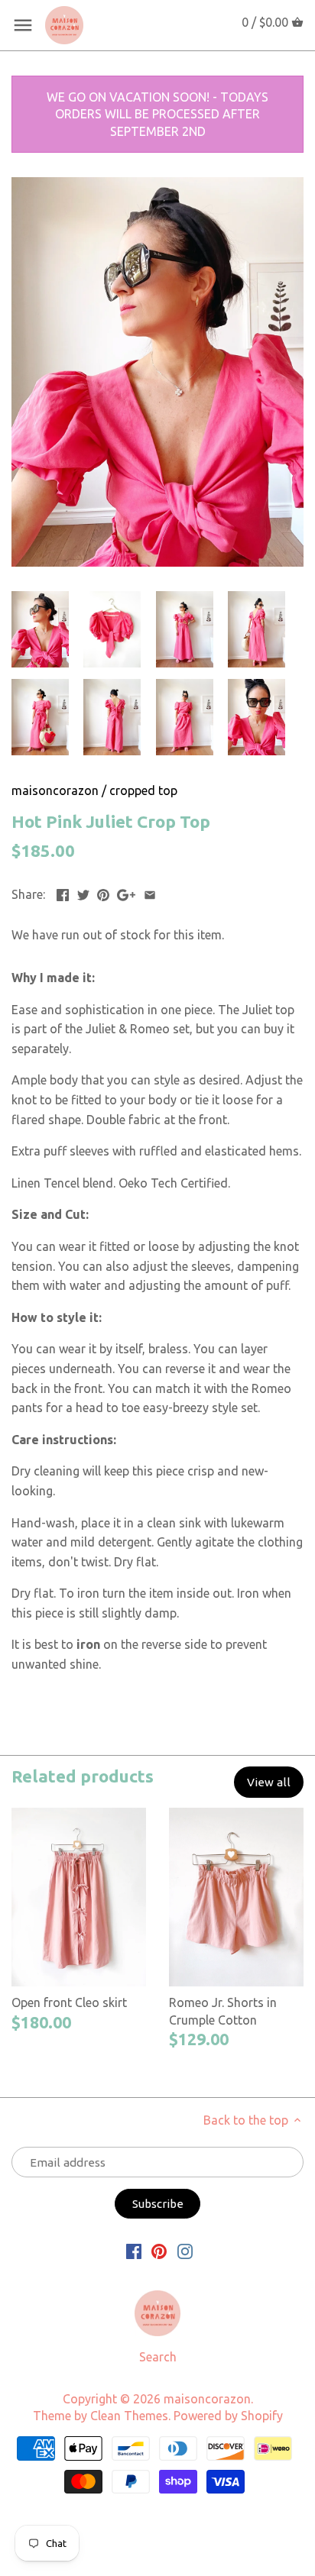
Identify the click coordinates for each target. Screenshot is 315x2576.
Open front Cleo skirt (69, 2002)
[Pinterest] (159, 2250)
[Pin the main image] (103, 893)
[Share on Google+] (126, 893)
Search (158, 2357)
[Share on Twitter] (83, 893)
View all (269, 1782)
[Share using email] (150, 893)
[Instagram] (185, 2250)
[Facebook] (134, 2250)
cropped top (143, 790)
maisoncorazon (55, 790)
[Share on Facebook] (63, 893)
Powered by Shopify (228, 2416)
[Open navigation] (23, 25)
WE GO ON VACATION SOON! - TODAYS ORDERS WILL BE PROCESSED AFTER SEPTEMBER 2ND (157, 114)
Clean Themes (129, 2416)
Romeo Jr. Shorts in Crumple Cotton (223, 2011)
